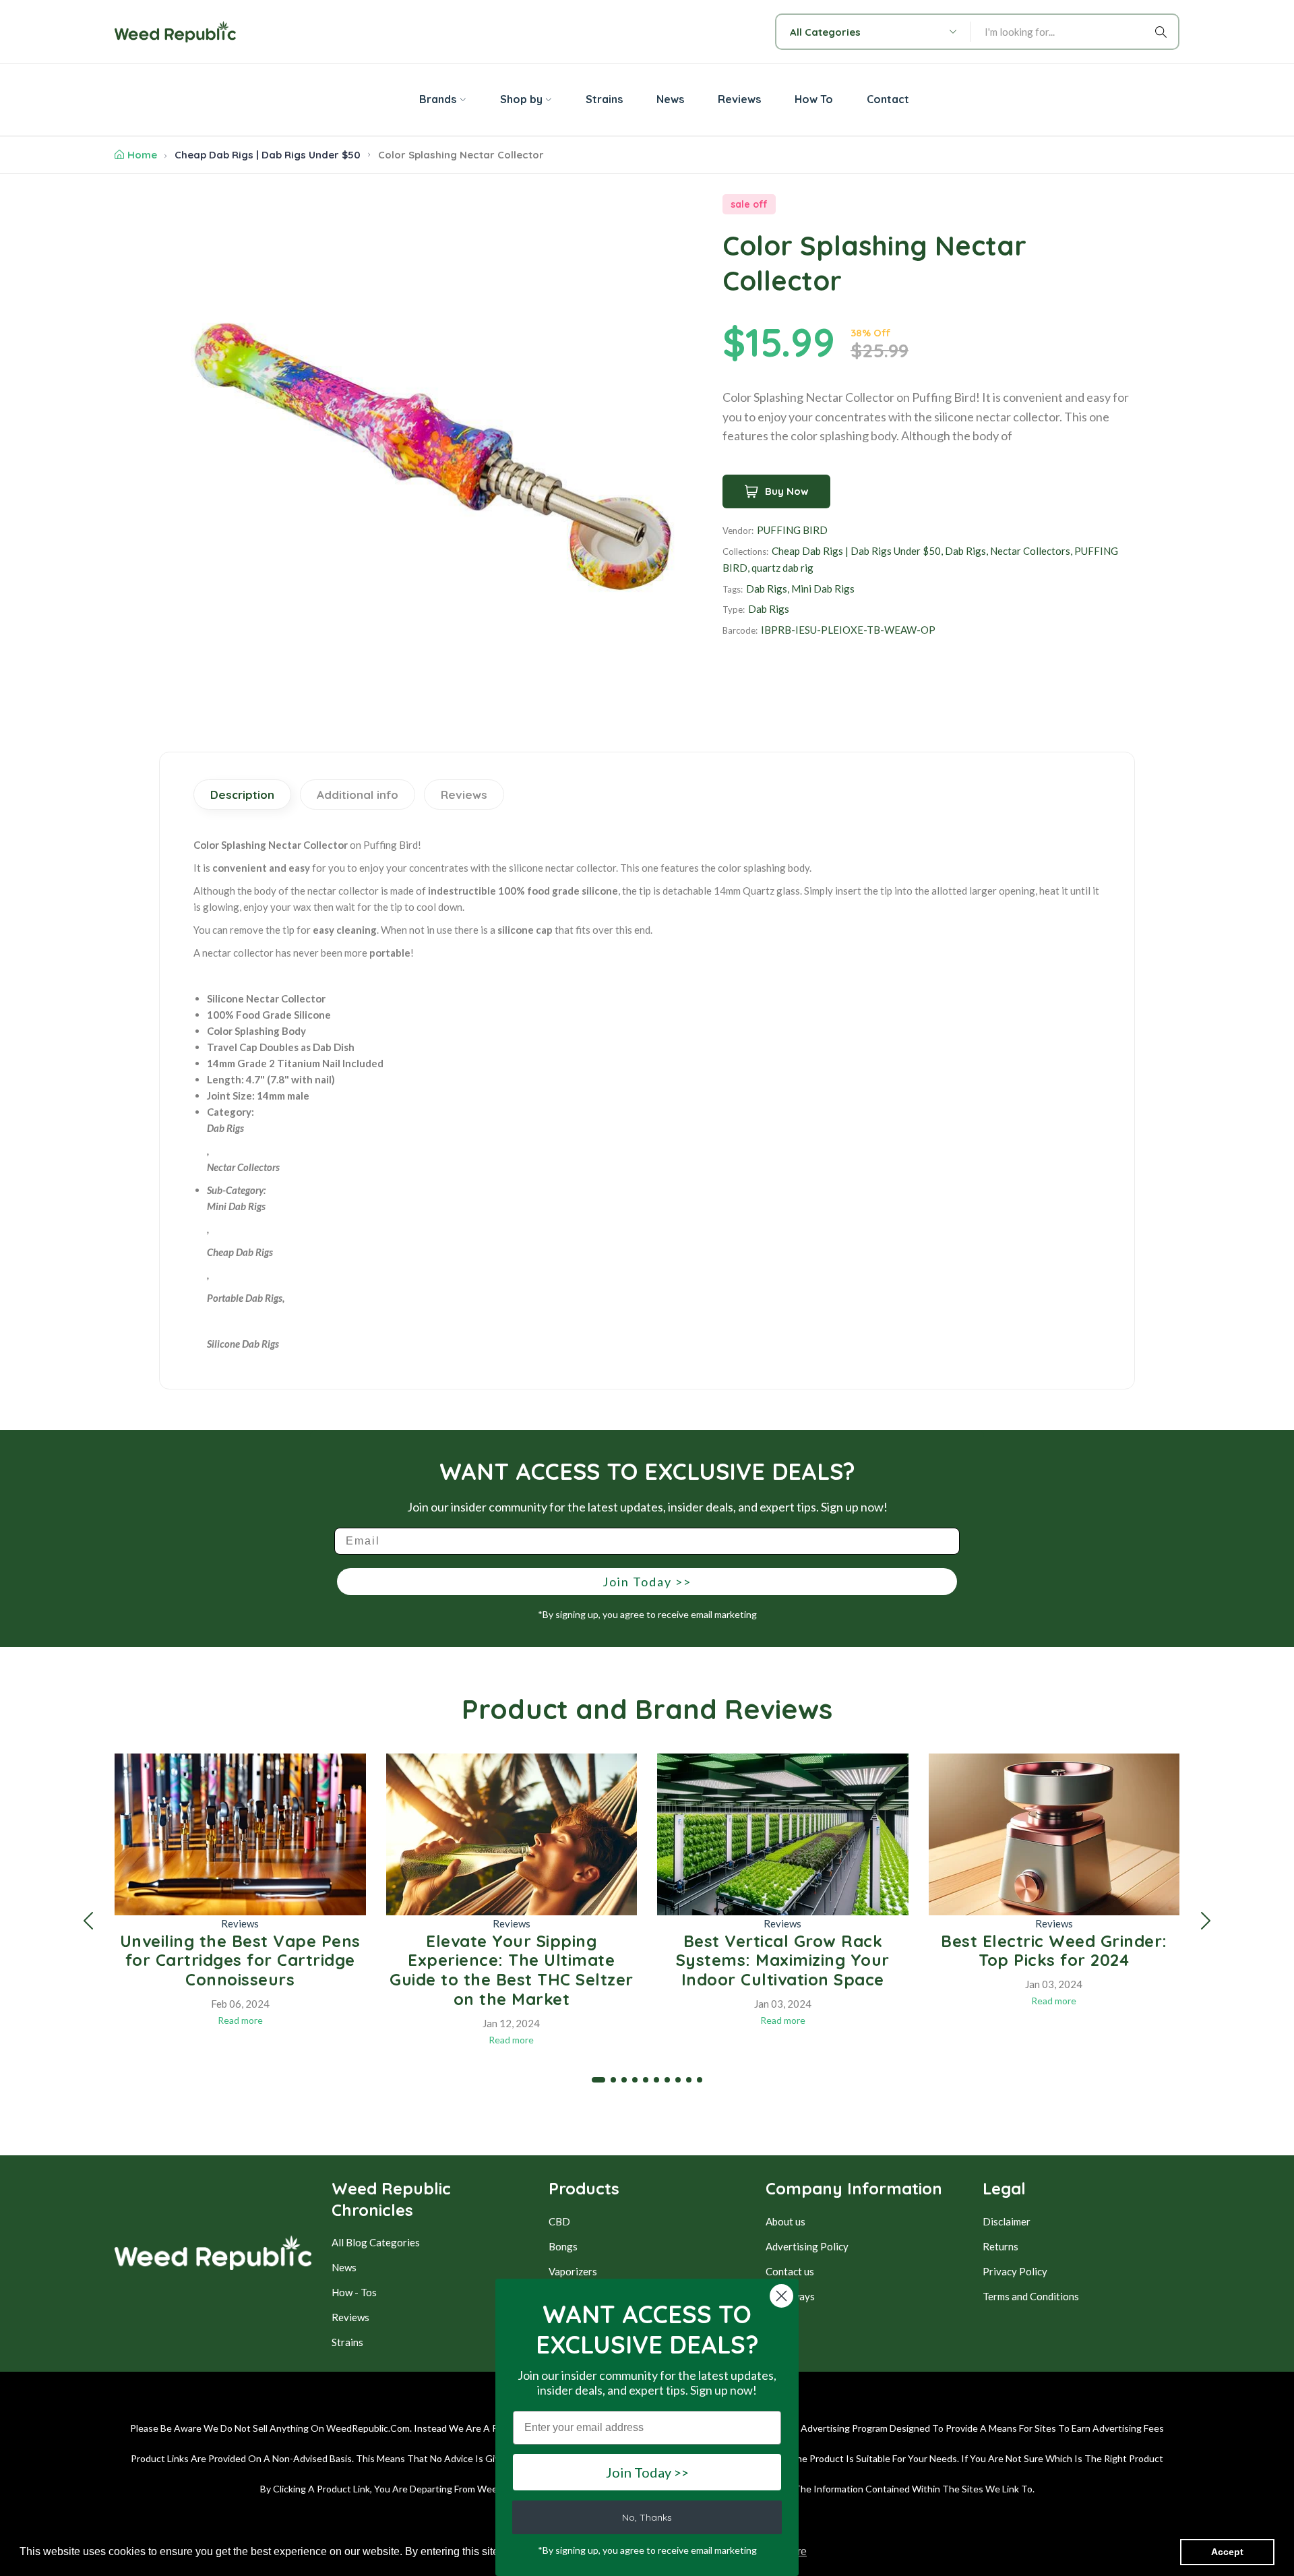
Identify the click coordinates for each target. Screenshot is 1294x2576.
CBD (559, 2221)
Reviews (240, 1923)
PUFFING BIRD (792, 530)
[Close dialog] (781, 2296)
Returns (1000, 2246)
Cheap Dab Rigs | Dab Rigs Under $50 (268, 155)
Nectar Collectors (1030, 551)
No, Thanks (647, 2517)
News (344, 2267)
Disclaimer (1007, 2221)
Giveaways (790, 2296)
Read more (240, 2020)
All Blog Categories (376, 2242)
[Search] (1163, 32)
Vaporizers (573, 2271)
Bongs (563, 2246)
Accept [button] (1227, 2552)
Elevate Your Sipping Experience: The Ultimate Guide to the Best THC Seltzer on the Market (512, 1970)
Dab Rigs (965, 551)
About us (785, 2221)
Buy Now (787, 491)
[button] (88, 1921)
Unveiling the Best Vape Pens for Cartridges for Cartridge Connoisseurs (240, 1960)
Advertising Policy (807, 2246)
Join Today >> (647, 1582)
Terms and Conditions (1031, 2296)
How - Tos (354, 2292)
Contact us (790, 2271)
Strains (347, 2342)
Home (142, 155)
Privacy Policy (1015, 2271)
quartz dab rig (782, 568)
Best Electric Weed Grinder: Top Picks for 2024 (1054, 1951)
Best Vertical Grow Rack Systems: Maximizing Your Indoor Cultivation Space (783, 1960)
